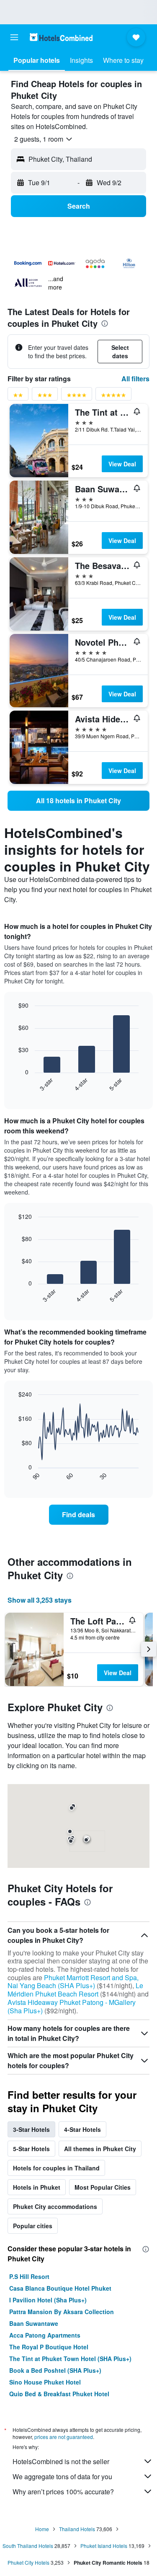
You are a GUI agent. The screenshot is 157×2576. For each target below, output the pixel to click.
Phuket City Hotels (28, 2562)
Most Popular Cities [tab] (103, 2187)
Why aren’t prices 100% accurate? (63, 2492)
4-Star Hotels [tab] (82, 2129)
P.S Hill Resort (29, 2276)
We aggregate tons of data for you (62, 2476)
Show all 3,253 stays (40, 1600)
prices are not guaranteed (64, 2437)
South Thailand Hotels (28, 2546)
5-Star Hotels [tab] (31, 2149)
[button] (14, 37)
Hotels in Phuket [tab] (37, 2187)
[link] (78, 801)
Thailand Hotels (77, 2529)
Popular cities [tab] (33, 2226)
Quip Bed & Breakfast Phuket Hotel (59, 2394)
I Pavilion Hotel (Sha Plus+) (48, 2300)
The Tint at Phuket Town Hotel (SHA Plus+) (70, 2359)
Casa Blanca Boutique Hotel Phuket (60, 2288)
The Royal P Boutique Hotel (49, 2347)
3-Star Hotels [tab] (31, 2129)
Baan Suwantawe (34, 2323)
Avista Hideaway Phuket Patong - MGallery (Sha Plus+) (72, 2006)
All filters (135, 379)
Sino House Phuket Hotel (45, 2382)
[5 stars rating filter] (113, 397)
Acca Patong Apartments (45, 2335)
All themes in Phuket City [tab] (100, 2149)
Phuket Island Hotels (104, 2546)
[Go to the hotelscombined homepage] (61, 37)
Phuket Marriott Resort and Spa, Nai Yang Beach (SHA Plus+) (73, 1982)
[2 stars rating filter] (18, 397)
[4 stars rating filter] (77, 397)
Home (42, 2529)
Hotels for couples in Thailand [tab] (56, 2168)
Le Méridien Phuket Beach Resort (75, 1990)
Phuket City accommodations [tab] (55, 2206)
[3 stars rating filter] (45, 397)
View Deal (122, 464)
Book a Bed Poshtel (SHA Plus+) (55, 2370)
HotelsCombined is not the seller (61, 2461)
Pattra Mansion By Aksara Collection (62, 2312)
